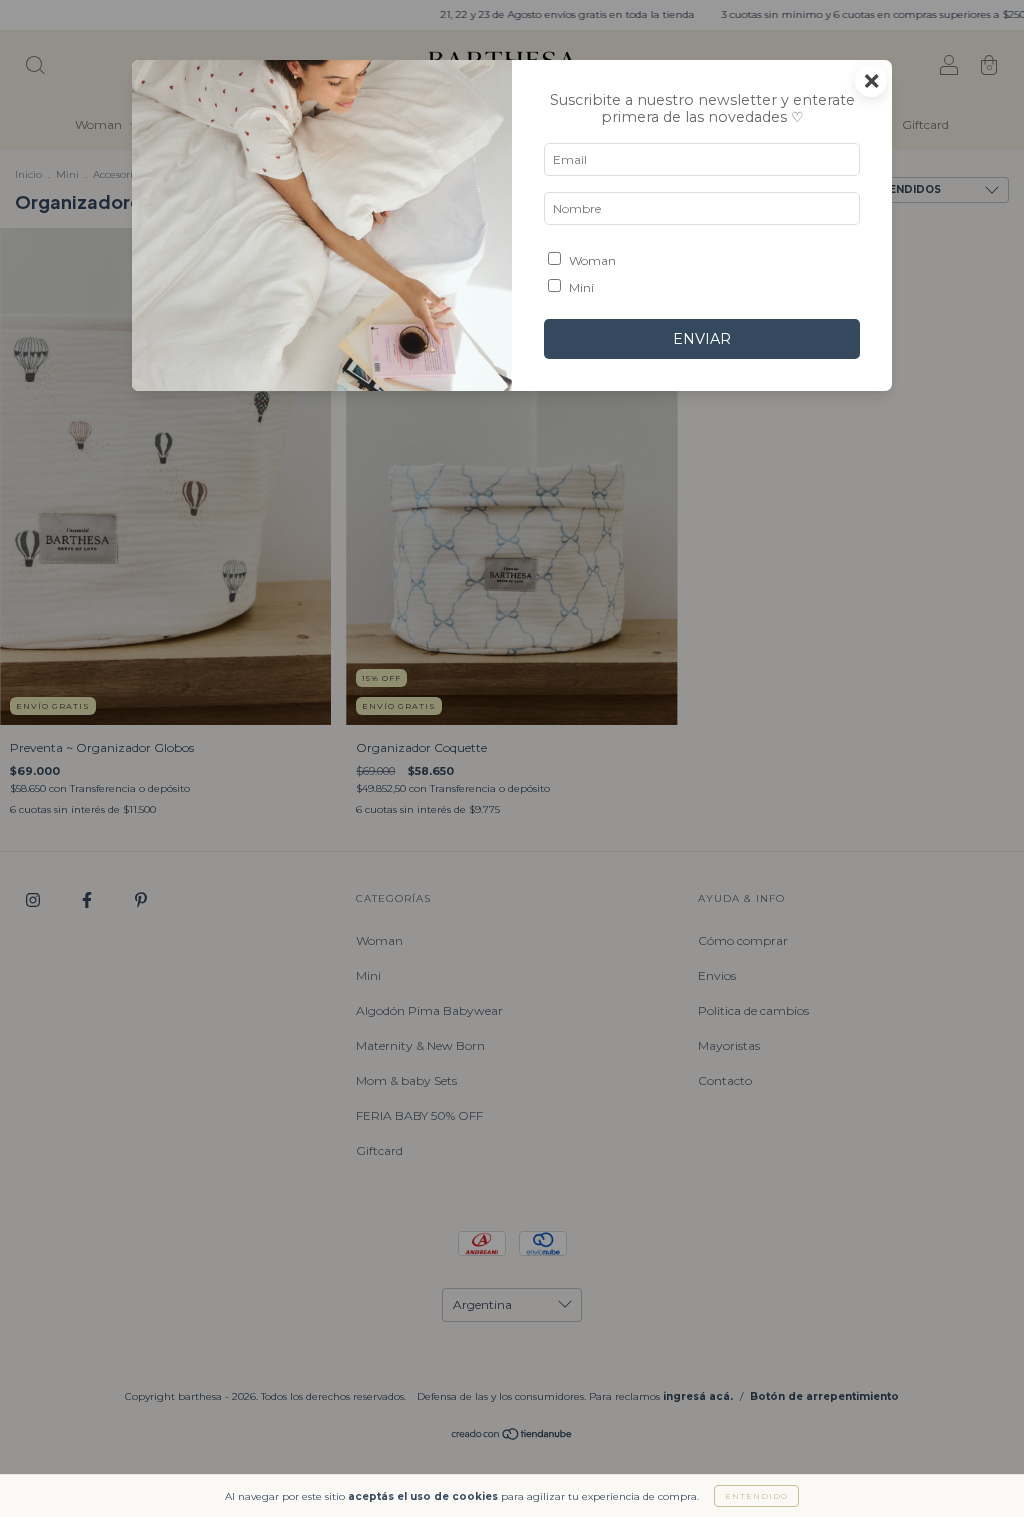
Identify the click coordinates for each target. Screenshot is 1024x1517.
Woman (592, 260)
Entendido (756, 1496)
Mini (581, 287)
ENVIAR (702, 339)
